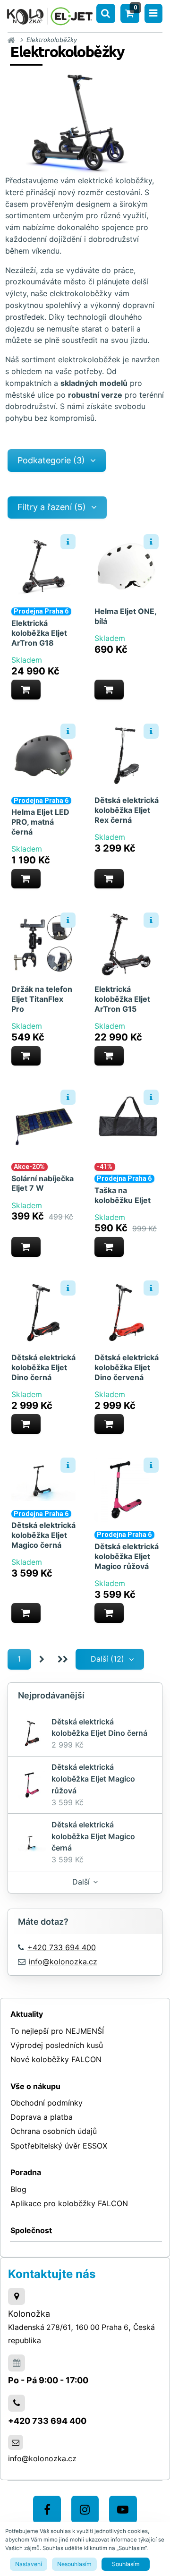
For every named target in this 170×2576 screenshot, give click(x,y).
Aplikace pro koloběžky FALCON (69, 2203)
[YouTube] (123, 2510)
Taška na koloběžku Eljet (123, 1195)
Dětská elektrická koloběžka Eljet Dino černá (43, 1367)
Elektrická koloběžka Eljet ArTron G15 (122, 999)
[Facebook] (47, 2510)
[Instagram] (85, 2510)
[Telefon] (17, 2403)
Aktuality (27, 2014)
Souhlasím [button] (126, 2564)
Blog (18, 2189)
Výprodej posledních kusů (57, 2045)
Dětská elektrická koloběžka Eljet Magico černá (43, 1535)
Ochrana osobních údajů (54, 2131)
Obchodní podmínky (47, 2103)
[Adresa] (17, 2296)
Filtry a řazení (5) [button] (52, 507)
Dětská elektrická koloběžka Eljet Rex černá (127, 810)
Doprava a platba (42, 2117)
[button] (26, 690)
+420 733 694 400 (47, 2421)
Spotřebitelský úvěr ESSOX (59, 2146)
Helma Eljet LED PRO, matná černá (40, 822)
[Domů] (50, 15)
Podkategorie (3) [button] (51, 460)
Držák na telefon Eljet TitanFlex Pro (42, 999)
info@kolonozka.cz (63, 1962)
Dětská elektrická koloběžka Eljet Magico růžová (127, 1556)
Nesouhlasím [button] (74, 2564)
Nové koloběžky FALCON (56, 2059)
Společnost (31, 2230)
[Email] (16, 2442)
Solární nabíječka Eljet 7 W (42, 1183)
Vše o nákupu (35, 2086)
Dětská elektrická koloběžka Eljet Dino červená (127, 1367)
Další (81, 1882)
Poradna (26, 2172)
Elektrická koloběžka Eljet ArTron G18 (39, 633)
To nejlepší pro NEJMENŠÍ (57, 2031)
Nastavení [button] (29, 2564)
